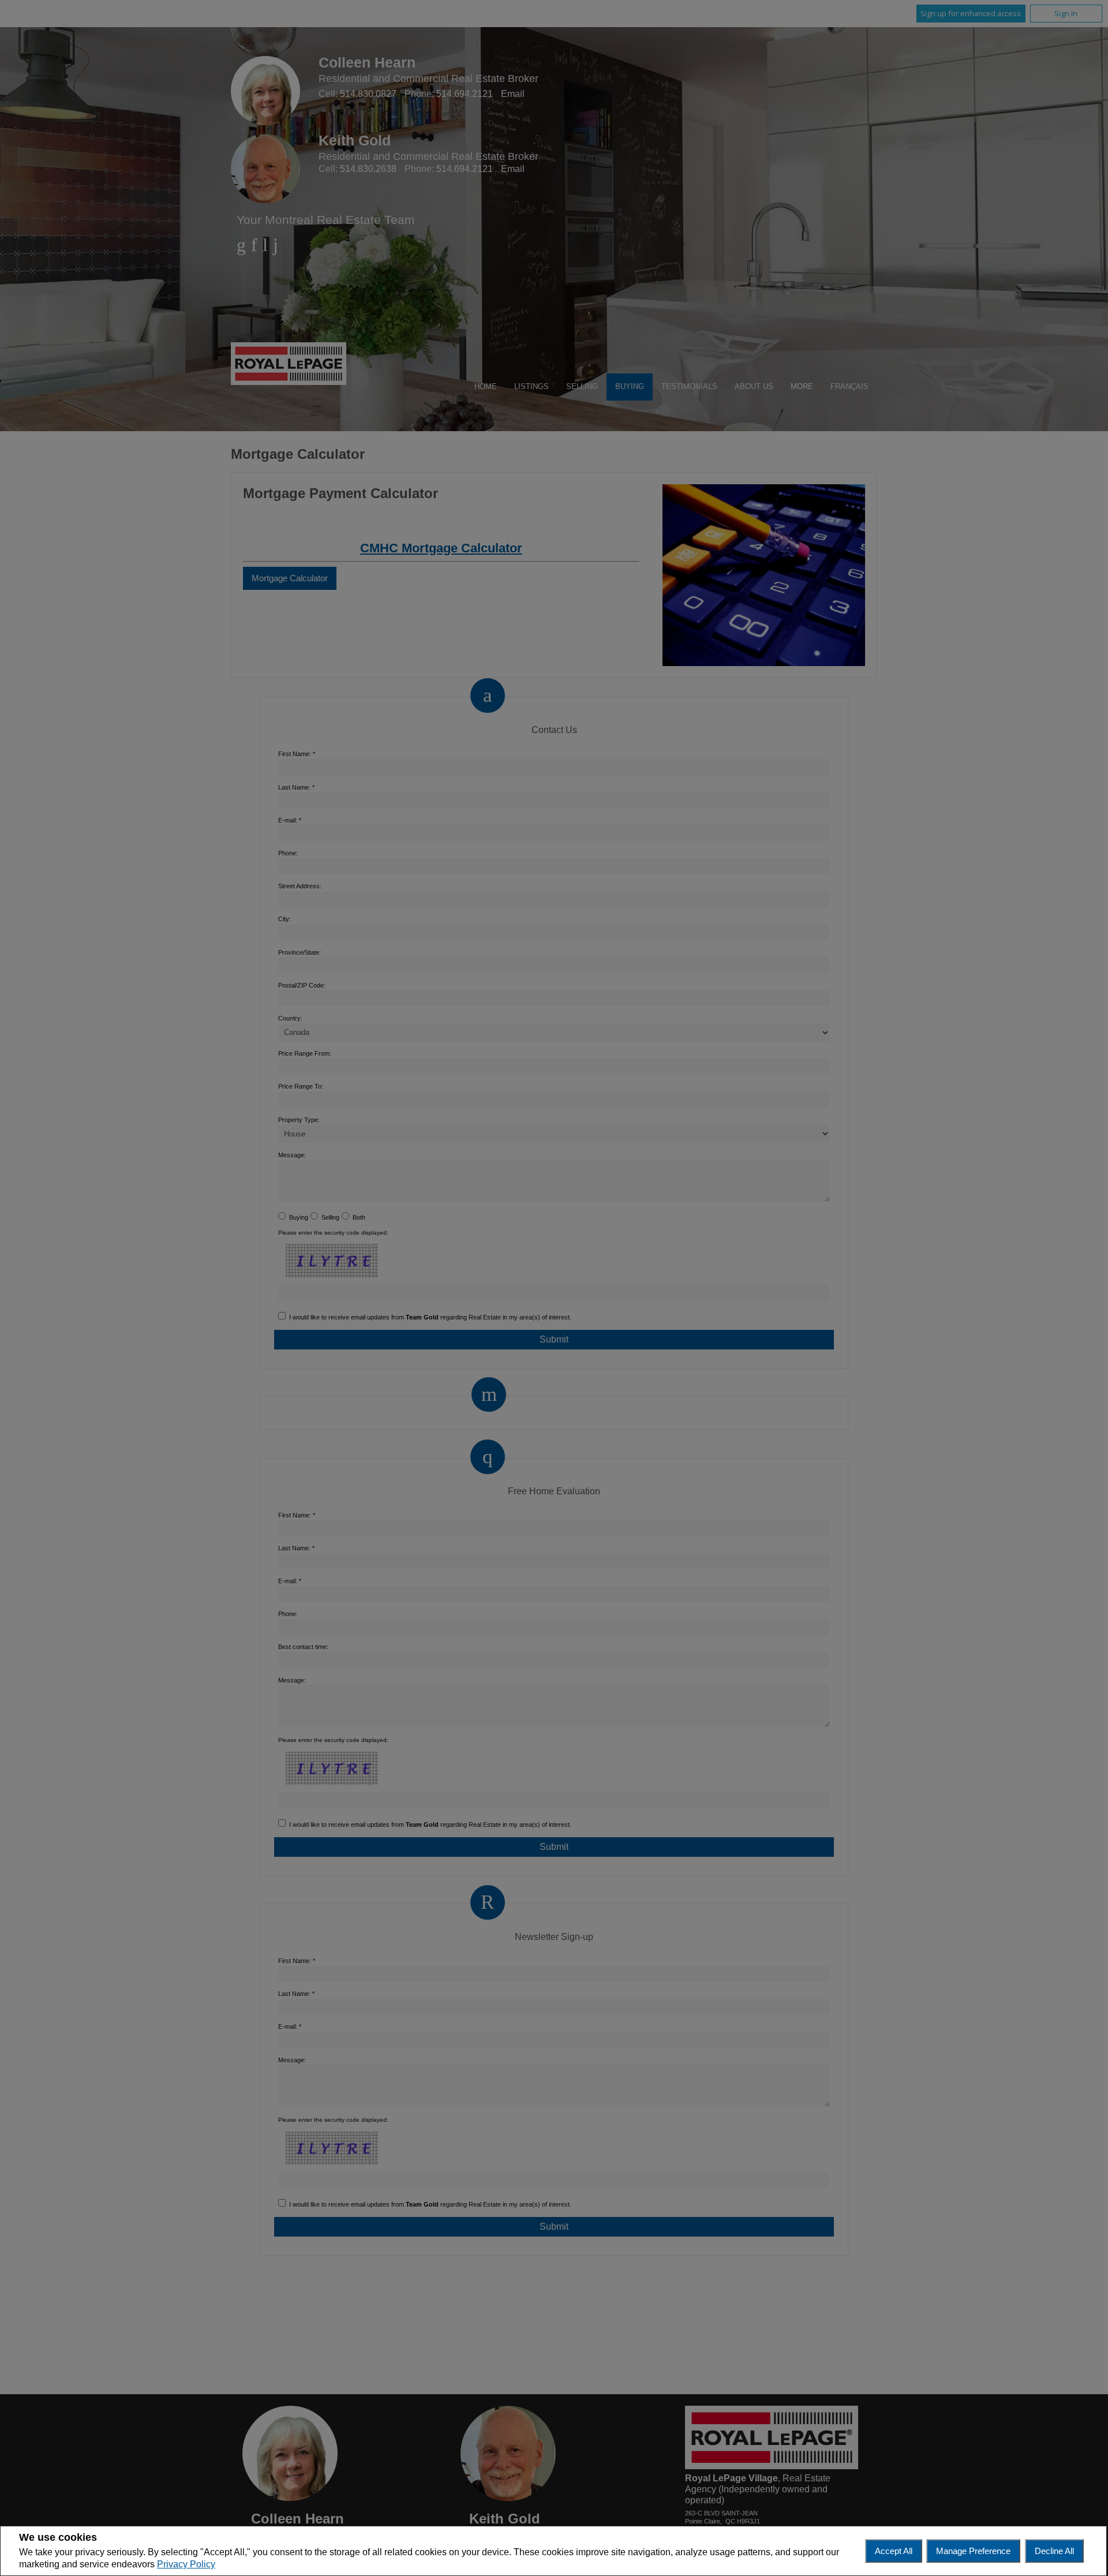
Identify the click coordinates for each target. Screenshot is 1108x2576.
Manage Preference (973, 2551)
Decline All (1054, 2551)
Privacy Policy (186, 2564)
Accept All (894, 2551)
